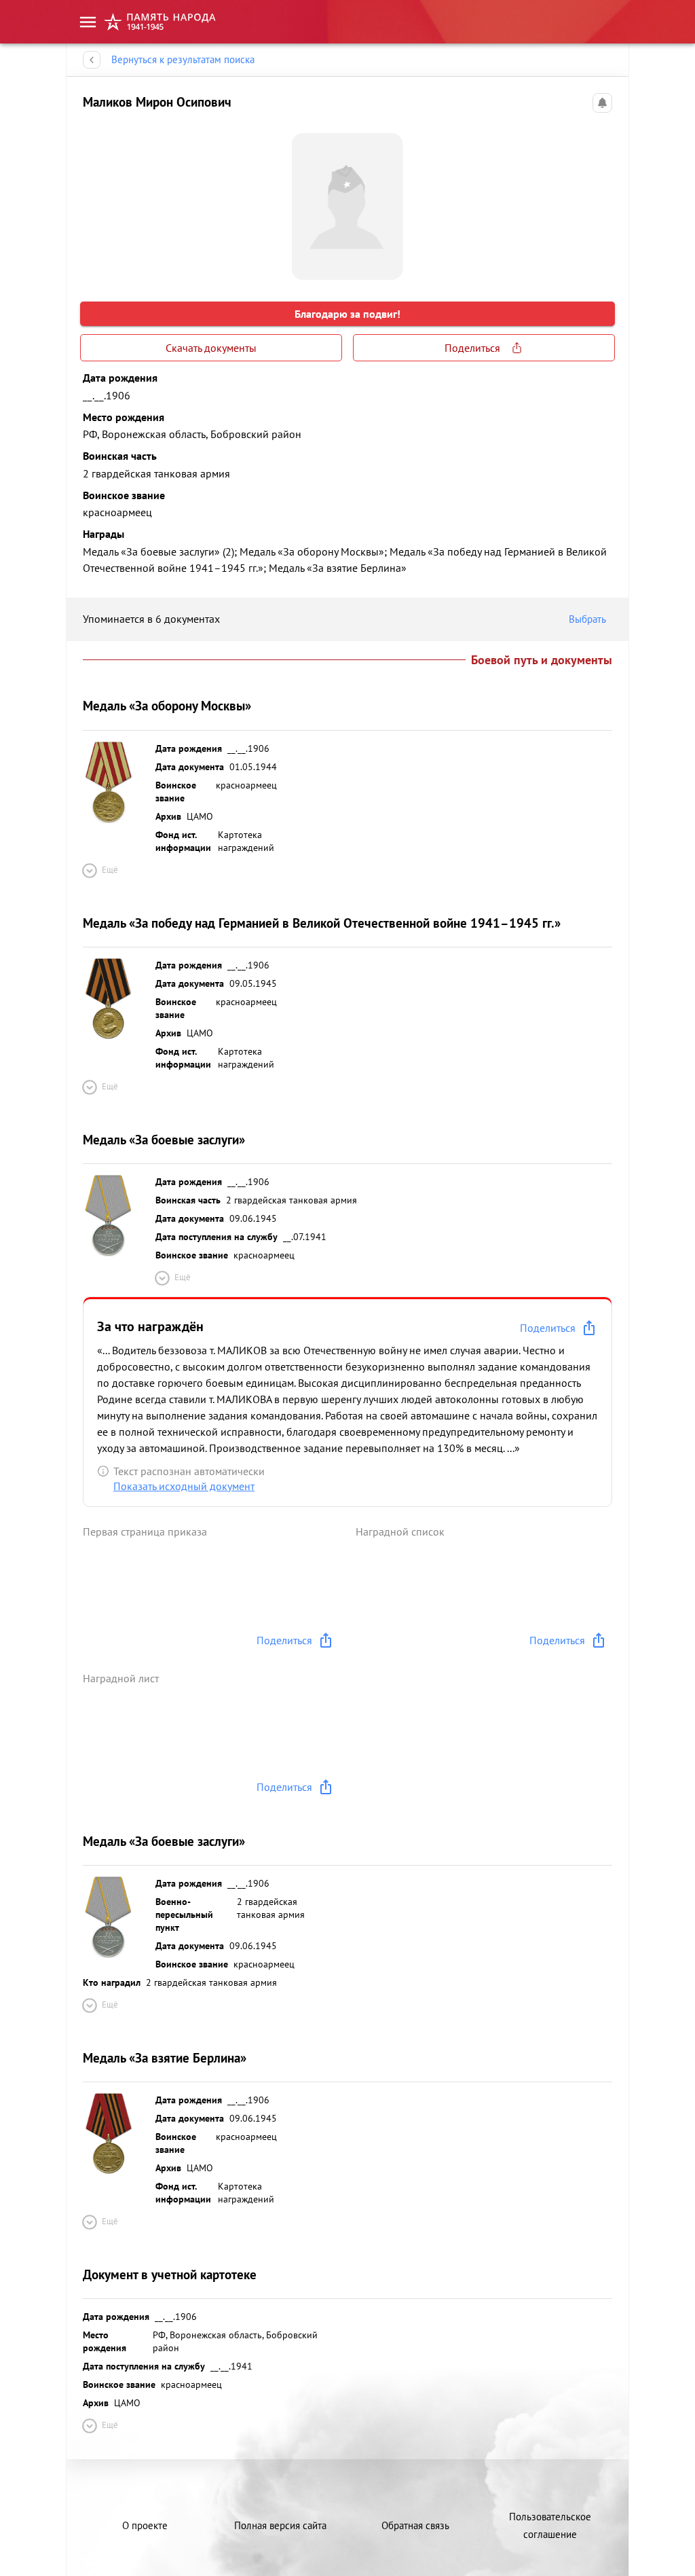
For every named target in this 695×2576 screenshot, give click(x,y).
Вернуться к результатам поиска (183, 59)
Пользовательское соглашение (550, 2525)
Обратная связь (415, 2525)
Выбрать (587, 619)
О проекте (145, 2525)
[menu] (88, 22)
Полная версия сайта (280, 2525)
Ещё (110, 870)
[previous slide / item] (94, 201)
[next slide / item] (601, 201)
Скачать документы (211, 348)
